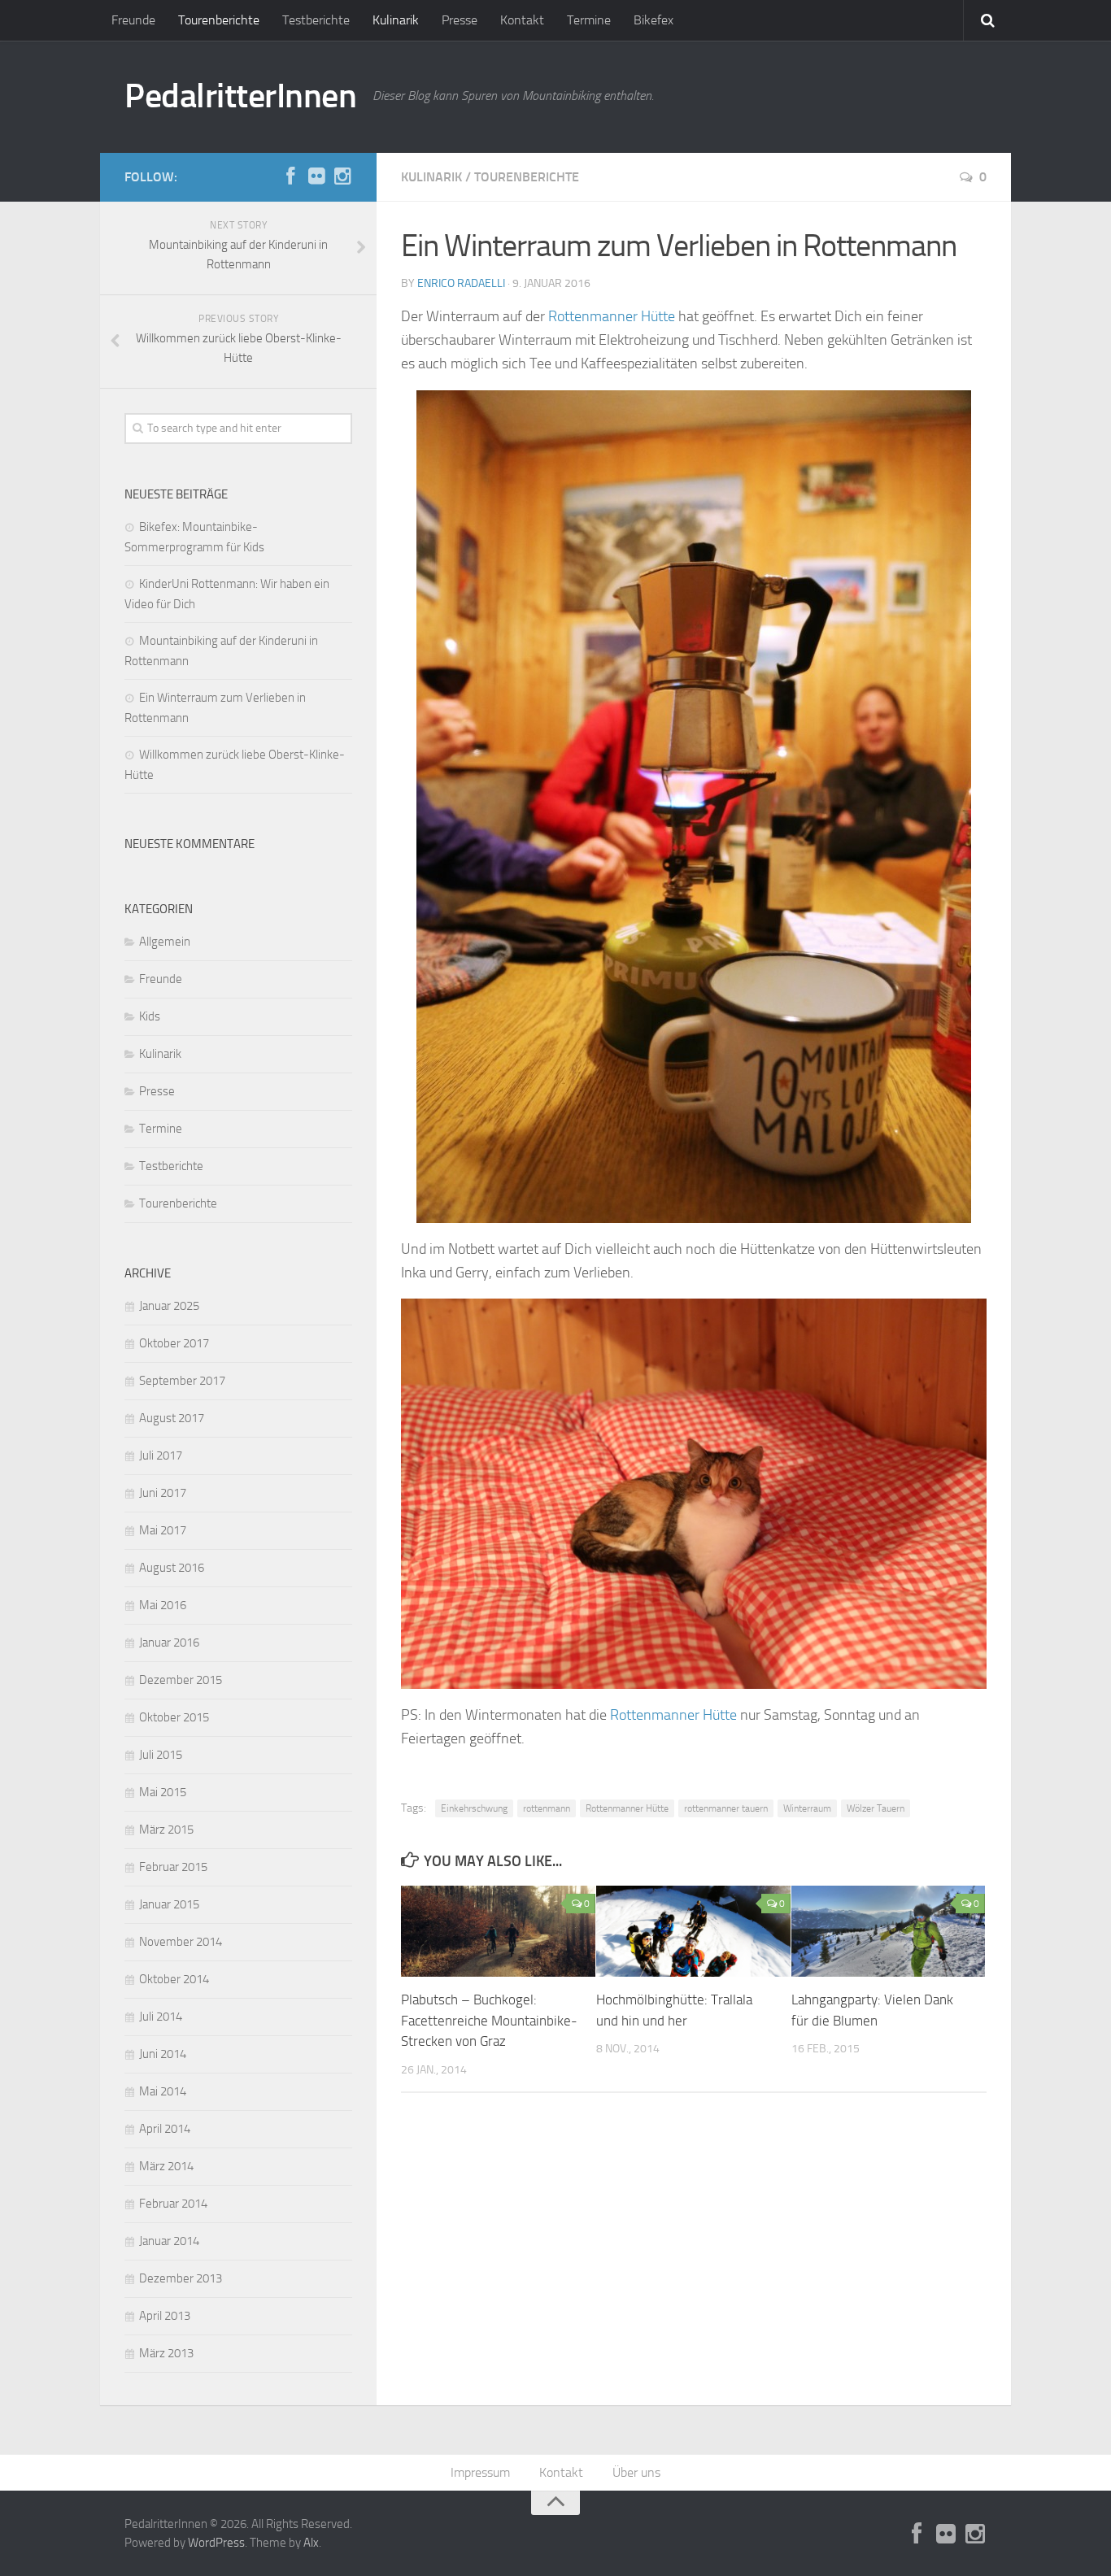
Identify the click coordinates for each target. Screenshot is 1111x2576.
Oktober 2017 (174, 1343)
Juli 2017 (161, 1456)
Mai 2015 (163, 1792)
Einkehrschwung (474, 1808)
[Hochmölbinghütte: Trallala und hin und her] (693, 1931)
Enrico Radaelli (461, 283)
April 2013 (165, 2316)
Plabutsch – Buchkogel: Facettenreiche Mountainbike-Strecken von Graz (489, 2020)
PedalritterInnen (240, 96)
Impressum (480, 2472)
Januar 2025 (169, 1306)
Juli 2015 (161, 1755)
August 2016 (172, 1568)
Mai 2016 (163, 1605)
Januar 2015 (169, 1904)
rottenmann (547, 1808)
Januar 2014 (169, 2241)
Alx (311, 2543)
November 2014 (181, 1942)
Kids (150, 1016)
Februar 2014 (173, 2204)
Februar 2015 (173, 1867)
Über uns (636, 2472)
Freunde (133, 20)
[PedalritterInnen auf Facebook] (290, 176)
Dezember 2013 (181, 2278)
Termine (589, 20)
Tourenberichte (219, 20)
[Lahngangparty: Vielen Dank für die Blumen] (889, 1931)
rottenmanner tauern (726, 1808)
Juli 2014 (161, 2017)
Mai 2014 (163, 2091)
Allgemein (165, 942)
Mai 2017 (163, 1530)
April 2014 (165, 2129)
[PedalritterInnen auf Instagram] (342, 176)
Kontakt (522, 20)
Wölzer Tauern (876, 1808)
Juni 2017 (163, 1493)
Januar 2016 (169, 1643)
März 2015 (166, 1830)
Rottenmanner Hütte (612, 316)
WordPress (216, 2543)
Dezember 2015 (181, 1680)
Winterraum (807, 1808)
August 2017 (172, 1418)
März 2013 (166, 2353)
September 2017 (182, 1381)
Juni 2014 (163, 2054)
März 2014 (166, 2166)
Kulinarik (396, 20)
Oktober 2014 (174, 1979)
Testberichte (316, 20)
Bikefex (654, 20)
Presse (460, 20)
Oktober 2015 (174, 1717)
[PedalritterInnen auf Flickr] (316, 176)
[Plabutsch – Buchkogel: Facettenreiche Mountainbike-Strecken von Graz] (498, 1931)
